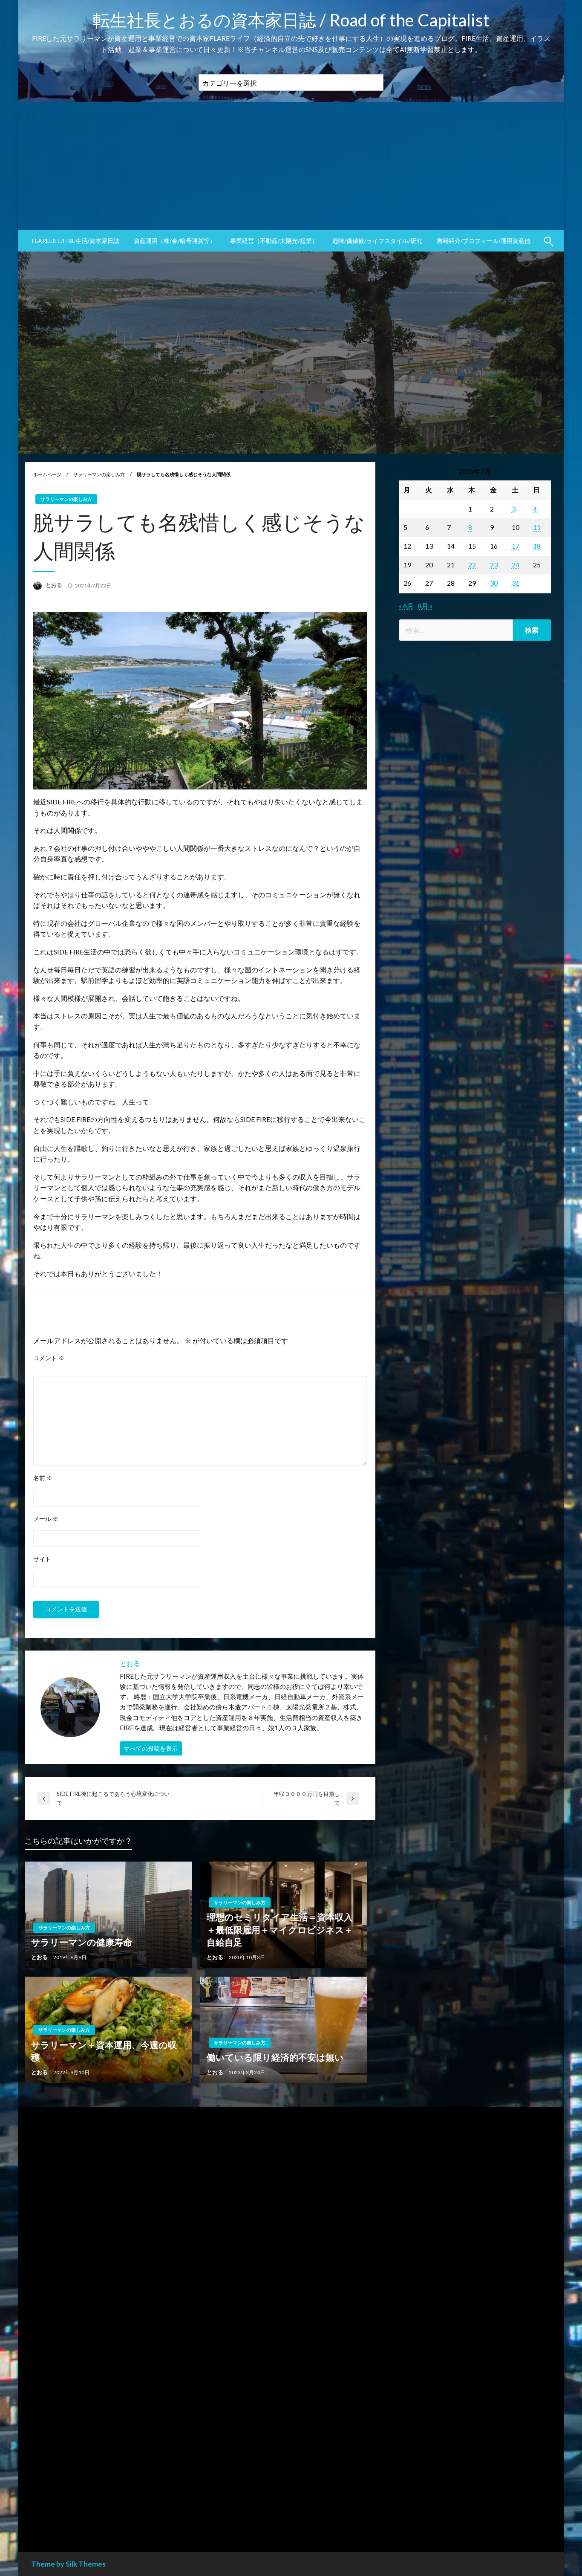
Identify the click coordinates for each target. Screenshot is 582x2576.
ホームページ (47, 474)
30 (494, 583)
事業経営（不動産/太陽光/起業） (274, 241)
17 (516, 546)
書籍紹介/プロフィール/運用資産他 (484, 241)
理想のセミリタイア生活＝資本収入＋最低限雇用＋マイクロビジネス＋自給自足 (280, 1929)
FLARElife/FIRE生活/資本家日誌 (76, 241)
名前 (43, 1478)
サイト (42, 1559)
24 (516, 565)
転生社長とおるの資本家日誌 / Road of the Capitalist (291, 20)
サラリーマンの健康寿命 (82, 1942)
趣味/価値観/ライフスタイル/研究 (377, 241)
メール (46, 1519)
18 (537, 546)
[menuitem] (76, 241)
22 (472, 565)
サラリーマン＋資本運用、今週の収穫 (104, 2051)
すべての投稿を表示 (151, 1748)
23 (494, 565)
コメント (49, 1358)
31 (516, 583)
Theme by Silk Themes (68, 2564)
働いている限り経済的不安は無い (275, 2057)
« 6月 (406, 606)
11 (537, 527)
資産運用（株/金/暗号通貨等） (175, 241)
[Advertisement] (291, 166)
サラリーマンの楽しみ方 (99, 474)
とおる (55, 585)
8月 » (425, 606)
